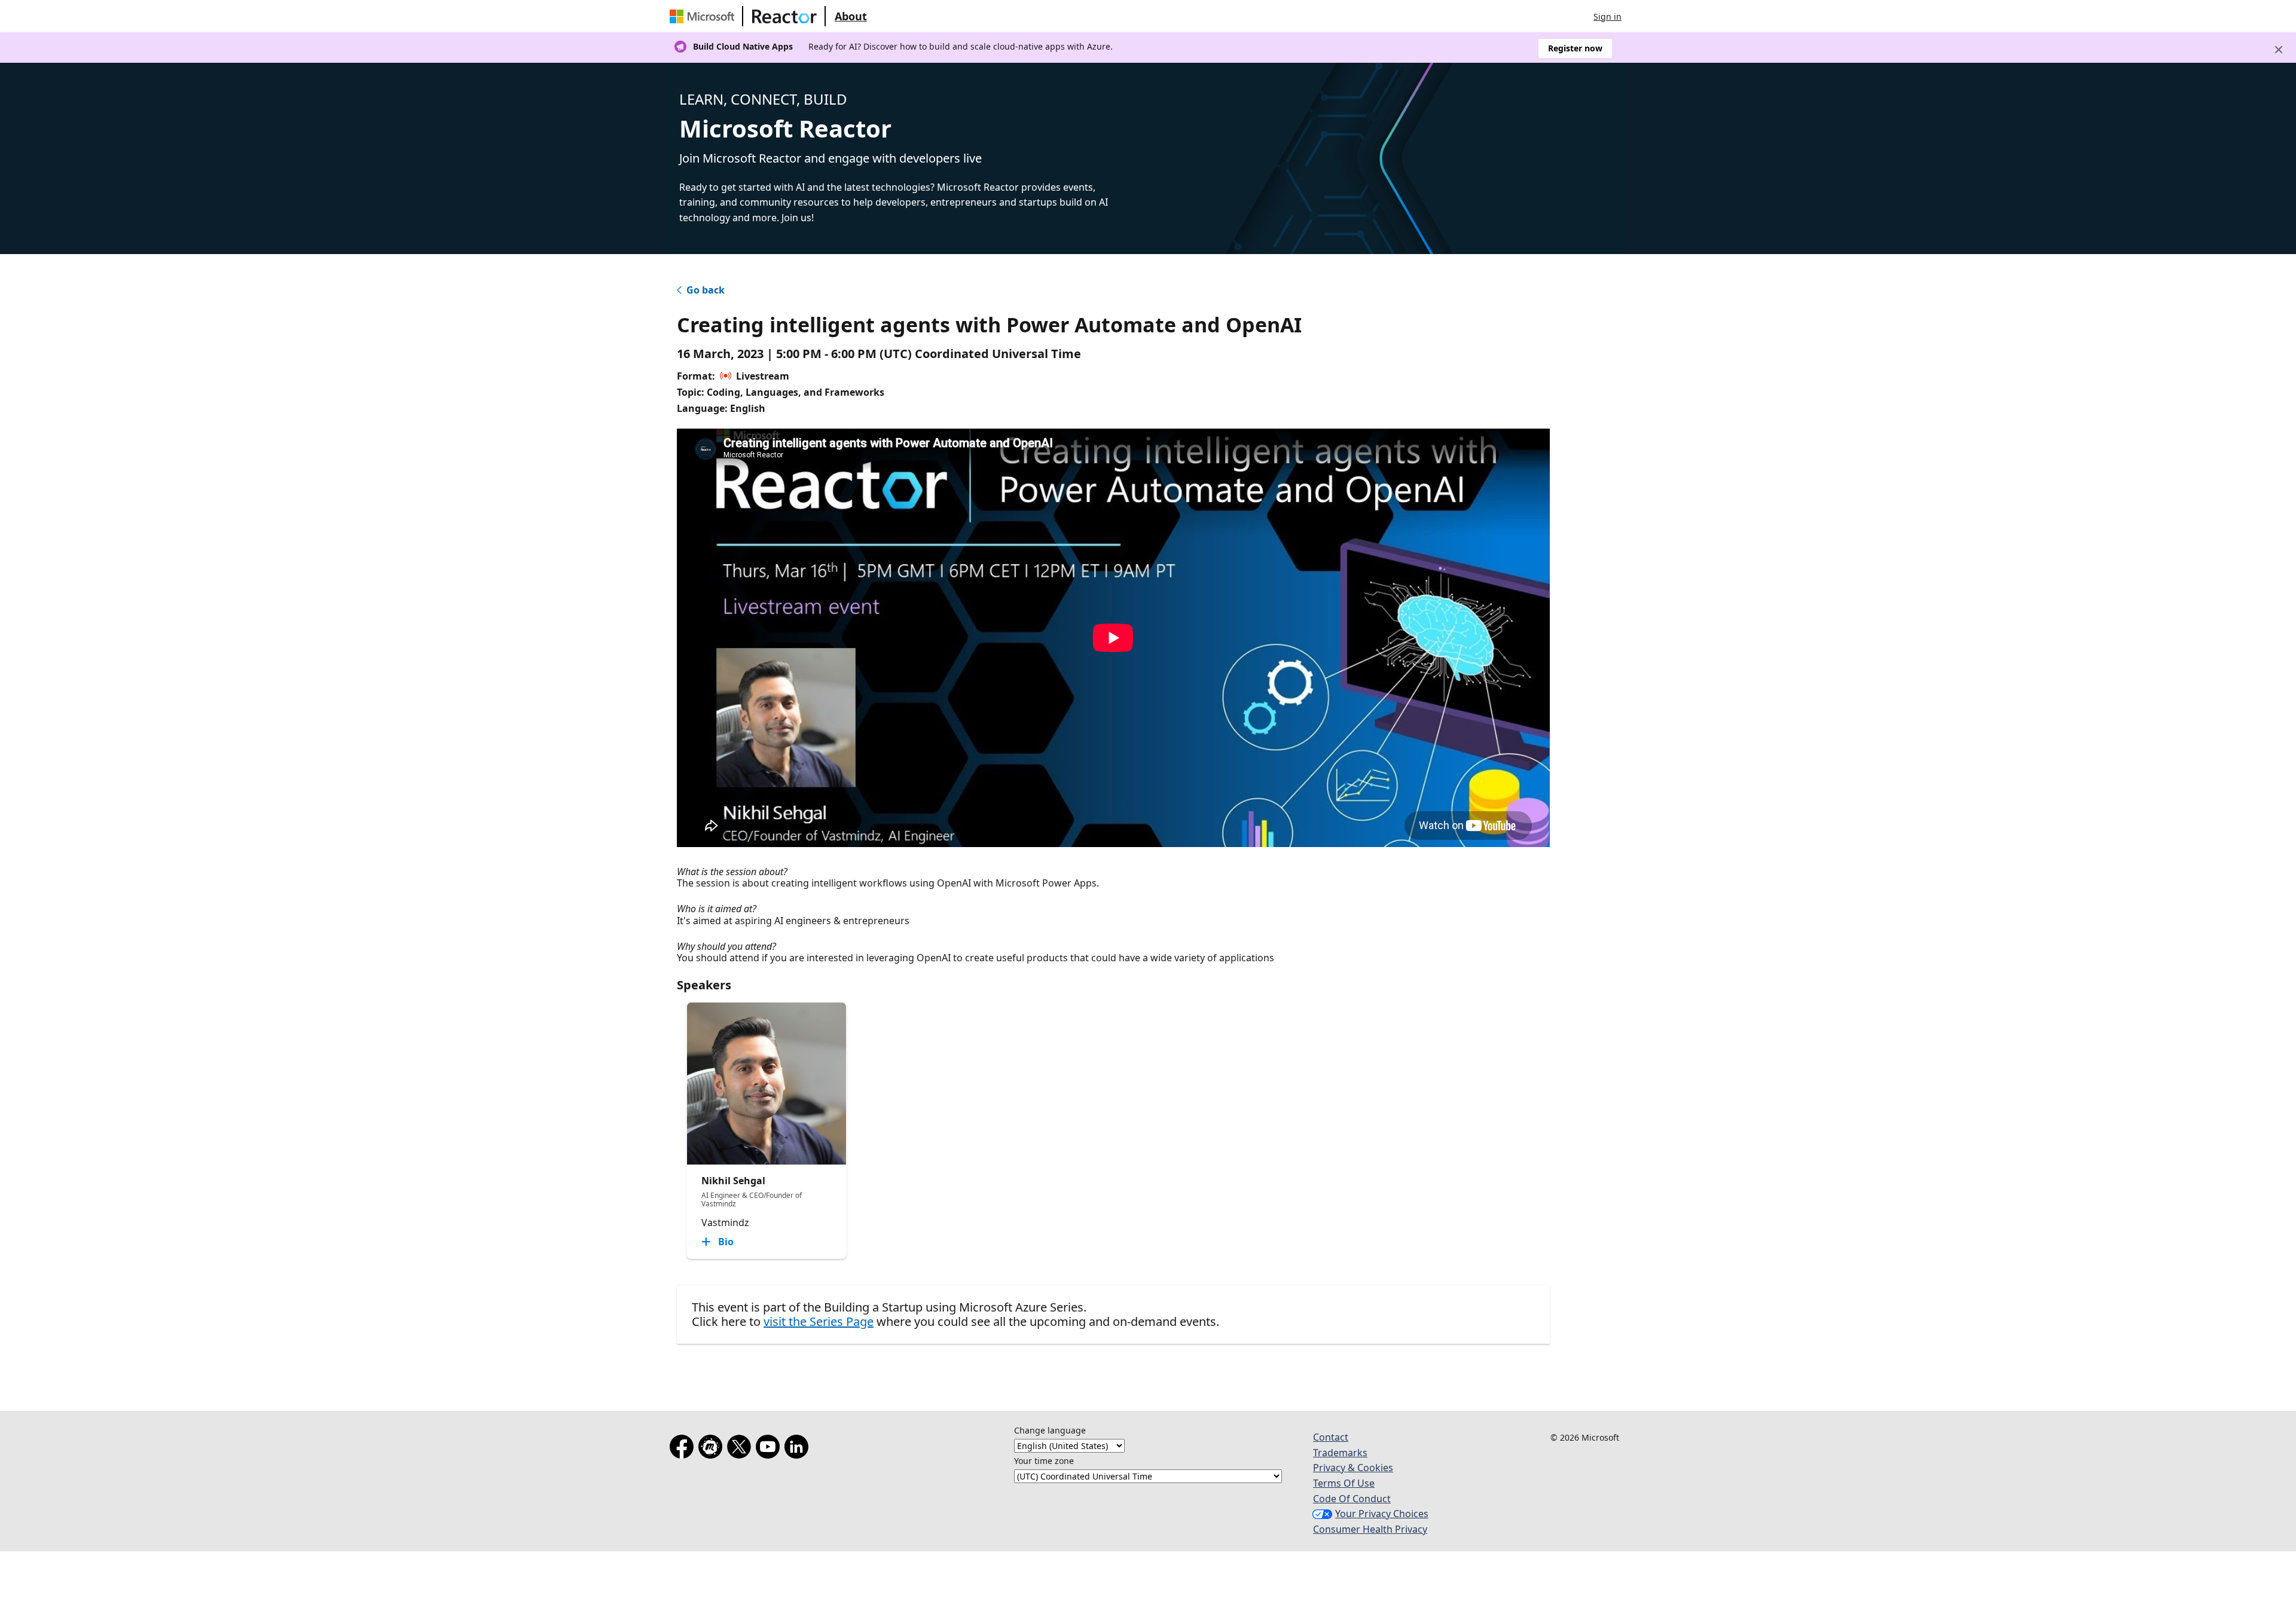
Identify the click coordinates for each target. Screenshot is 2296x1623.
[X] (741, 1449)
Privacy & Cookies (1353, 1468)
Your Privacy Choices (1382, 1514)
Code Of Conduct (1352, 1499)
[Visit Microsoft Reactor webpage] (784, 16)
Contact (1331, 1437)
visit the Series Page (819, 1321)
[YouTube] (770, 1449)
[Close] (2279, 50)
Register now (1575, 48)
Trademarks (1340, 1453)
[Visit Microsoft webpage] (704, 16)
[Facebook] (684, 1449)
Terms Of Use (1344, 1483)
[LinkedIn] (799, 1449)
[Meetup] (713, 1449)
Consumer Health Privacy (1370, 1529)
